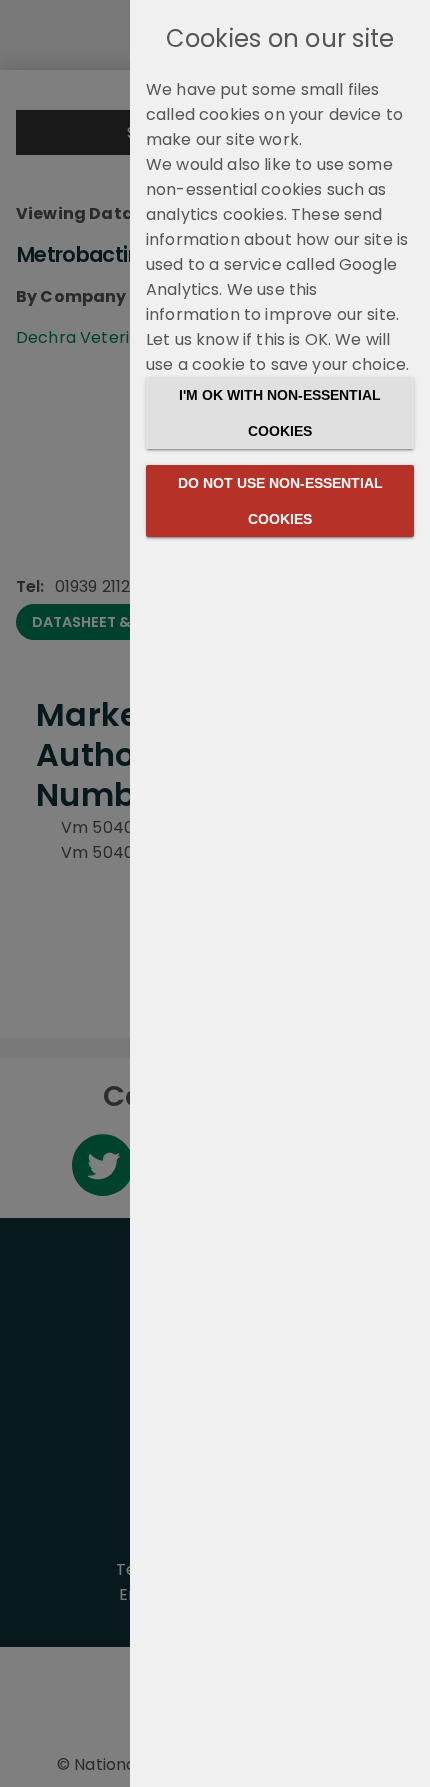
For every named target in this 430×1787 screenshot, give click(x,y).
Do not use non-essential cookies (280, 501)
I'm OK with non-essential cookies (280, 413)
